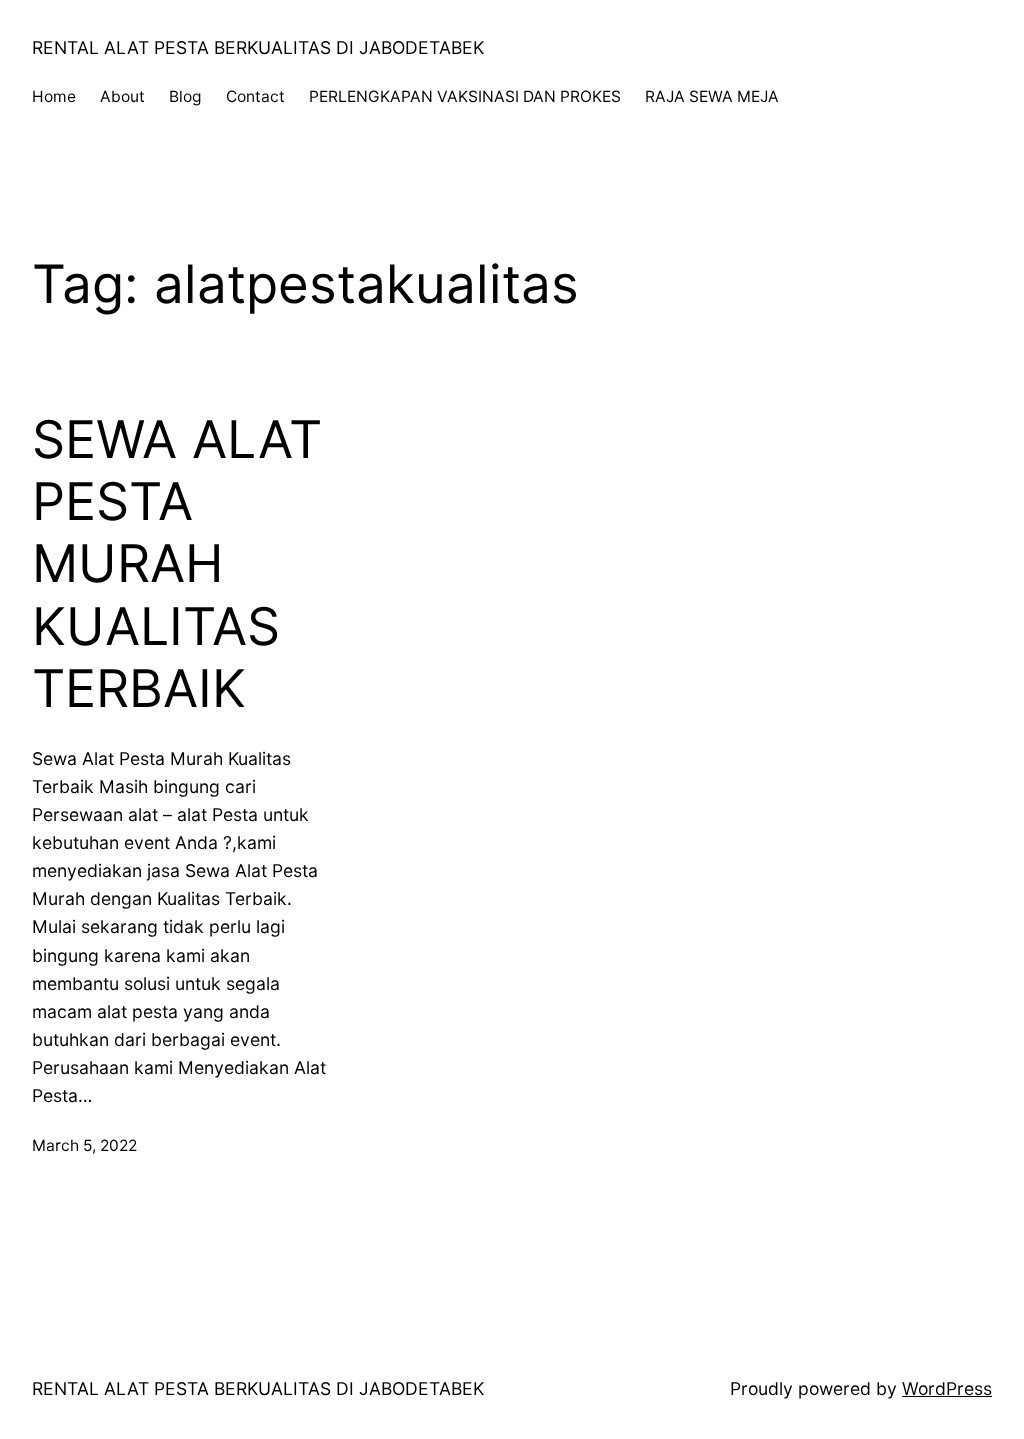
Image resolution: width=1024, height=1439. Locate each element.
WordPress (947, 1388)
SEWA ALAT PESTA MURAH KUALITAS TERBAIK (177, 565)
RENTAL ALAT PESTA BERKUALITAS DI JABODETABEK (258, 47)
